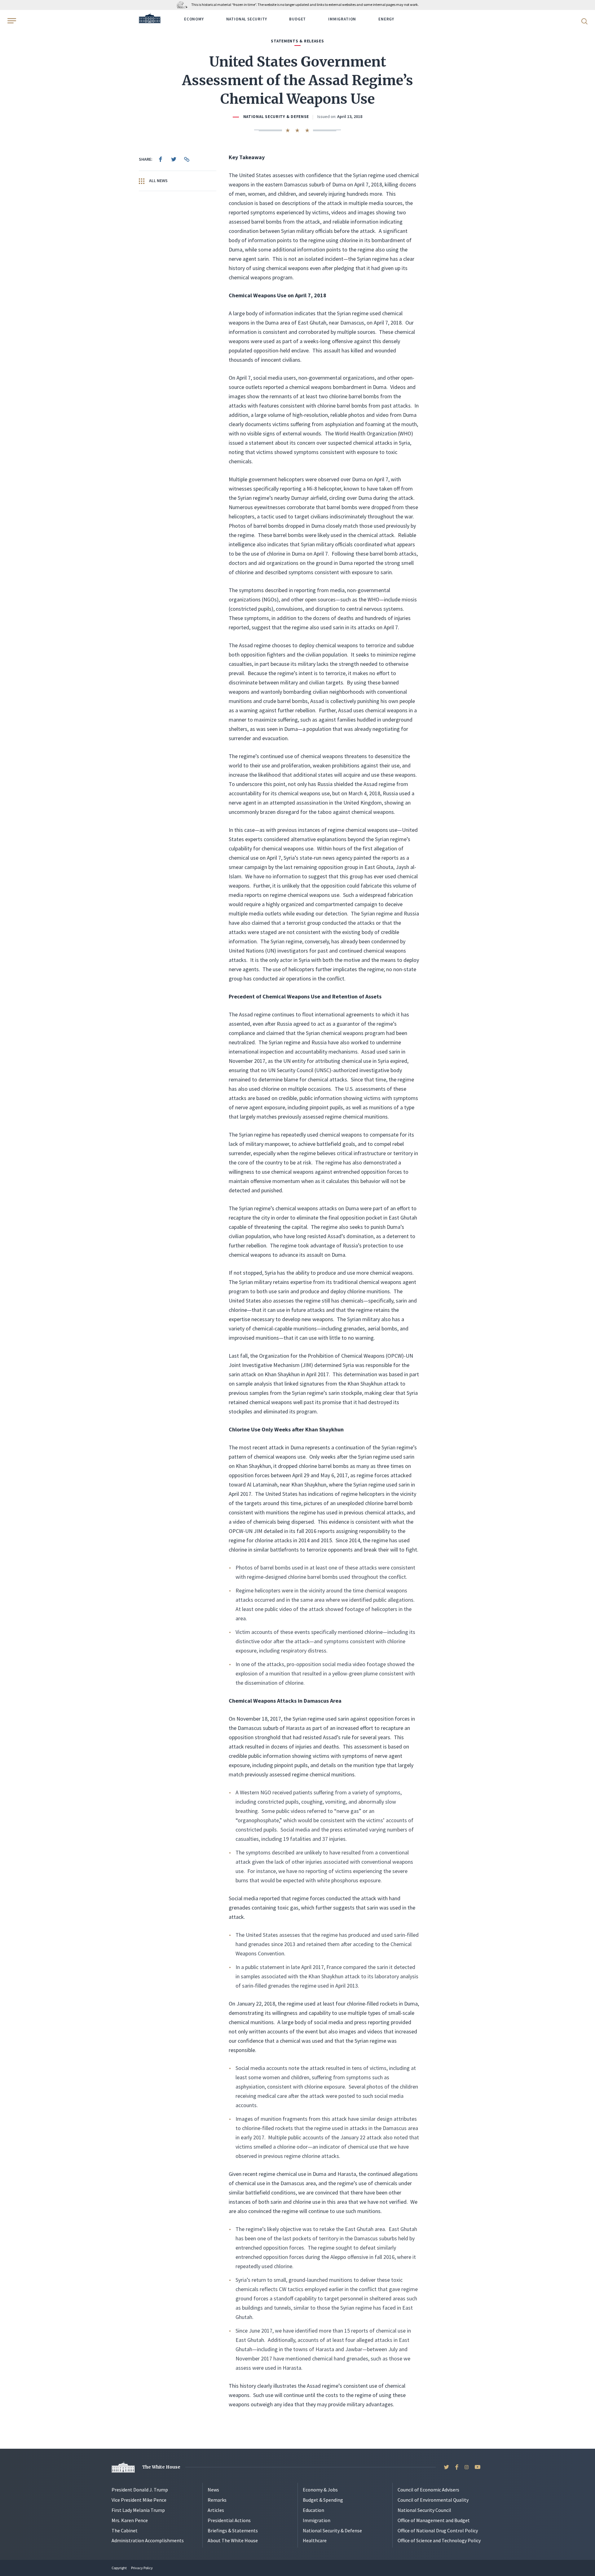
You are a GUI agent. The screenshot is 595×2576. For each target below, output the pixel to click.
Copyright (119, 2568)
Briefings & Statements (233, 2530)
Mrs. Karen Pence (130, 2520)
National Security (247, 19)
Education (313, 2510)
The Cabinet (125, 2530)
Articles (216, 2510)
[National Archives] (184, 4)
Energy (386, 19)
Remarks (217, 2500)
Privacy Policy (142, 2568)
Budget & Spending (323, 2500)
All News (158, 181)
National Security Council (424, 2510)
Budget (297, 19)
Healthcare (315, 2540)
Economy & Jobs (320, 2490)
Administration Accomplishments (148, 2540)
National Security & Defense (276, 117)
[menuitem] (161, 159)
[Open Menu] (11, 21)
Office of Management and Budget (434, 2520)
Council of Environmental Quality (433, 2500)
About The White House (233, 2540)
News (213, 2490)
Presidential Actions (229, 2520)
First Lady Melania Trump (138, 2510)
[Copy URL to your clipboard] (187, 159)
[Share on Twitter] (174, 159)
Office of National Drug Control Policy (438, 2530)
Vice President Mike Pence (139, 2500)
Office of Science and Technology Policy (439, 2540)
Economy (194, 19)
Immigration (342, 19)
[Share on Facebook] (161, 159)
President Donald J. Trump (140, 2490)
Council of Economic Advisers (428, 2490)
